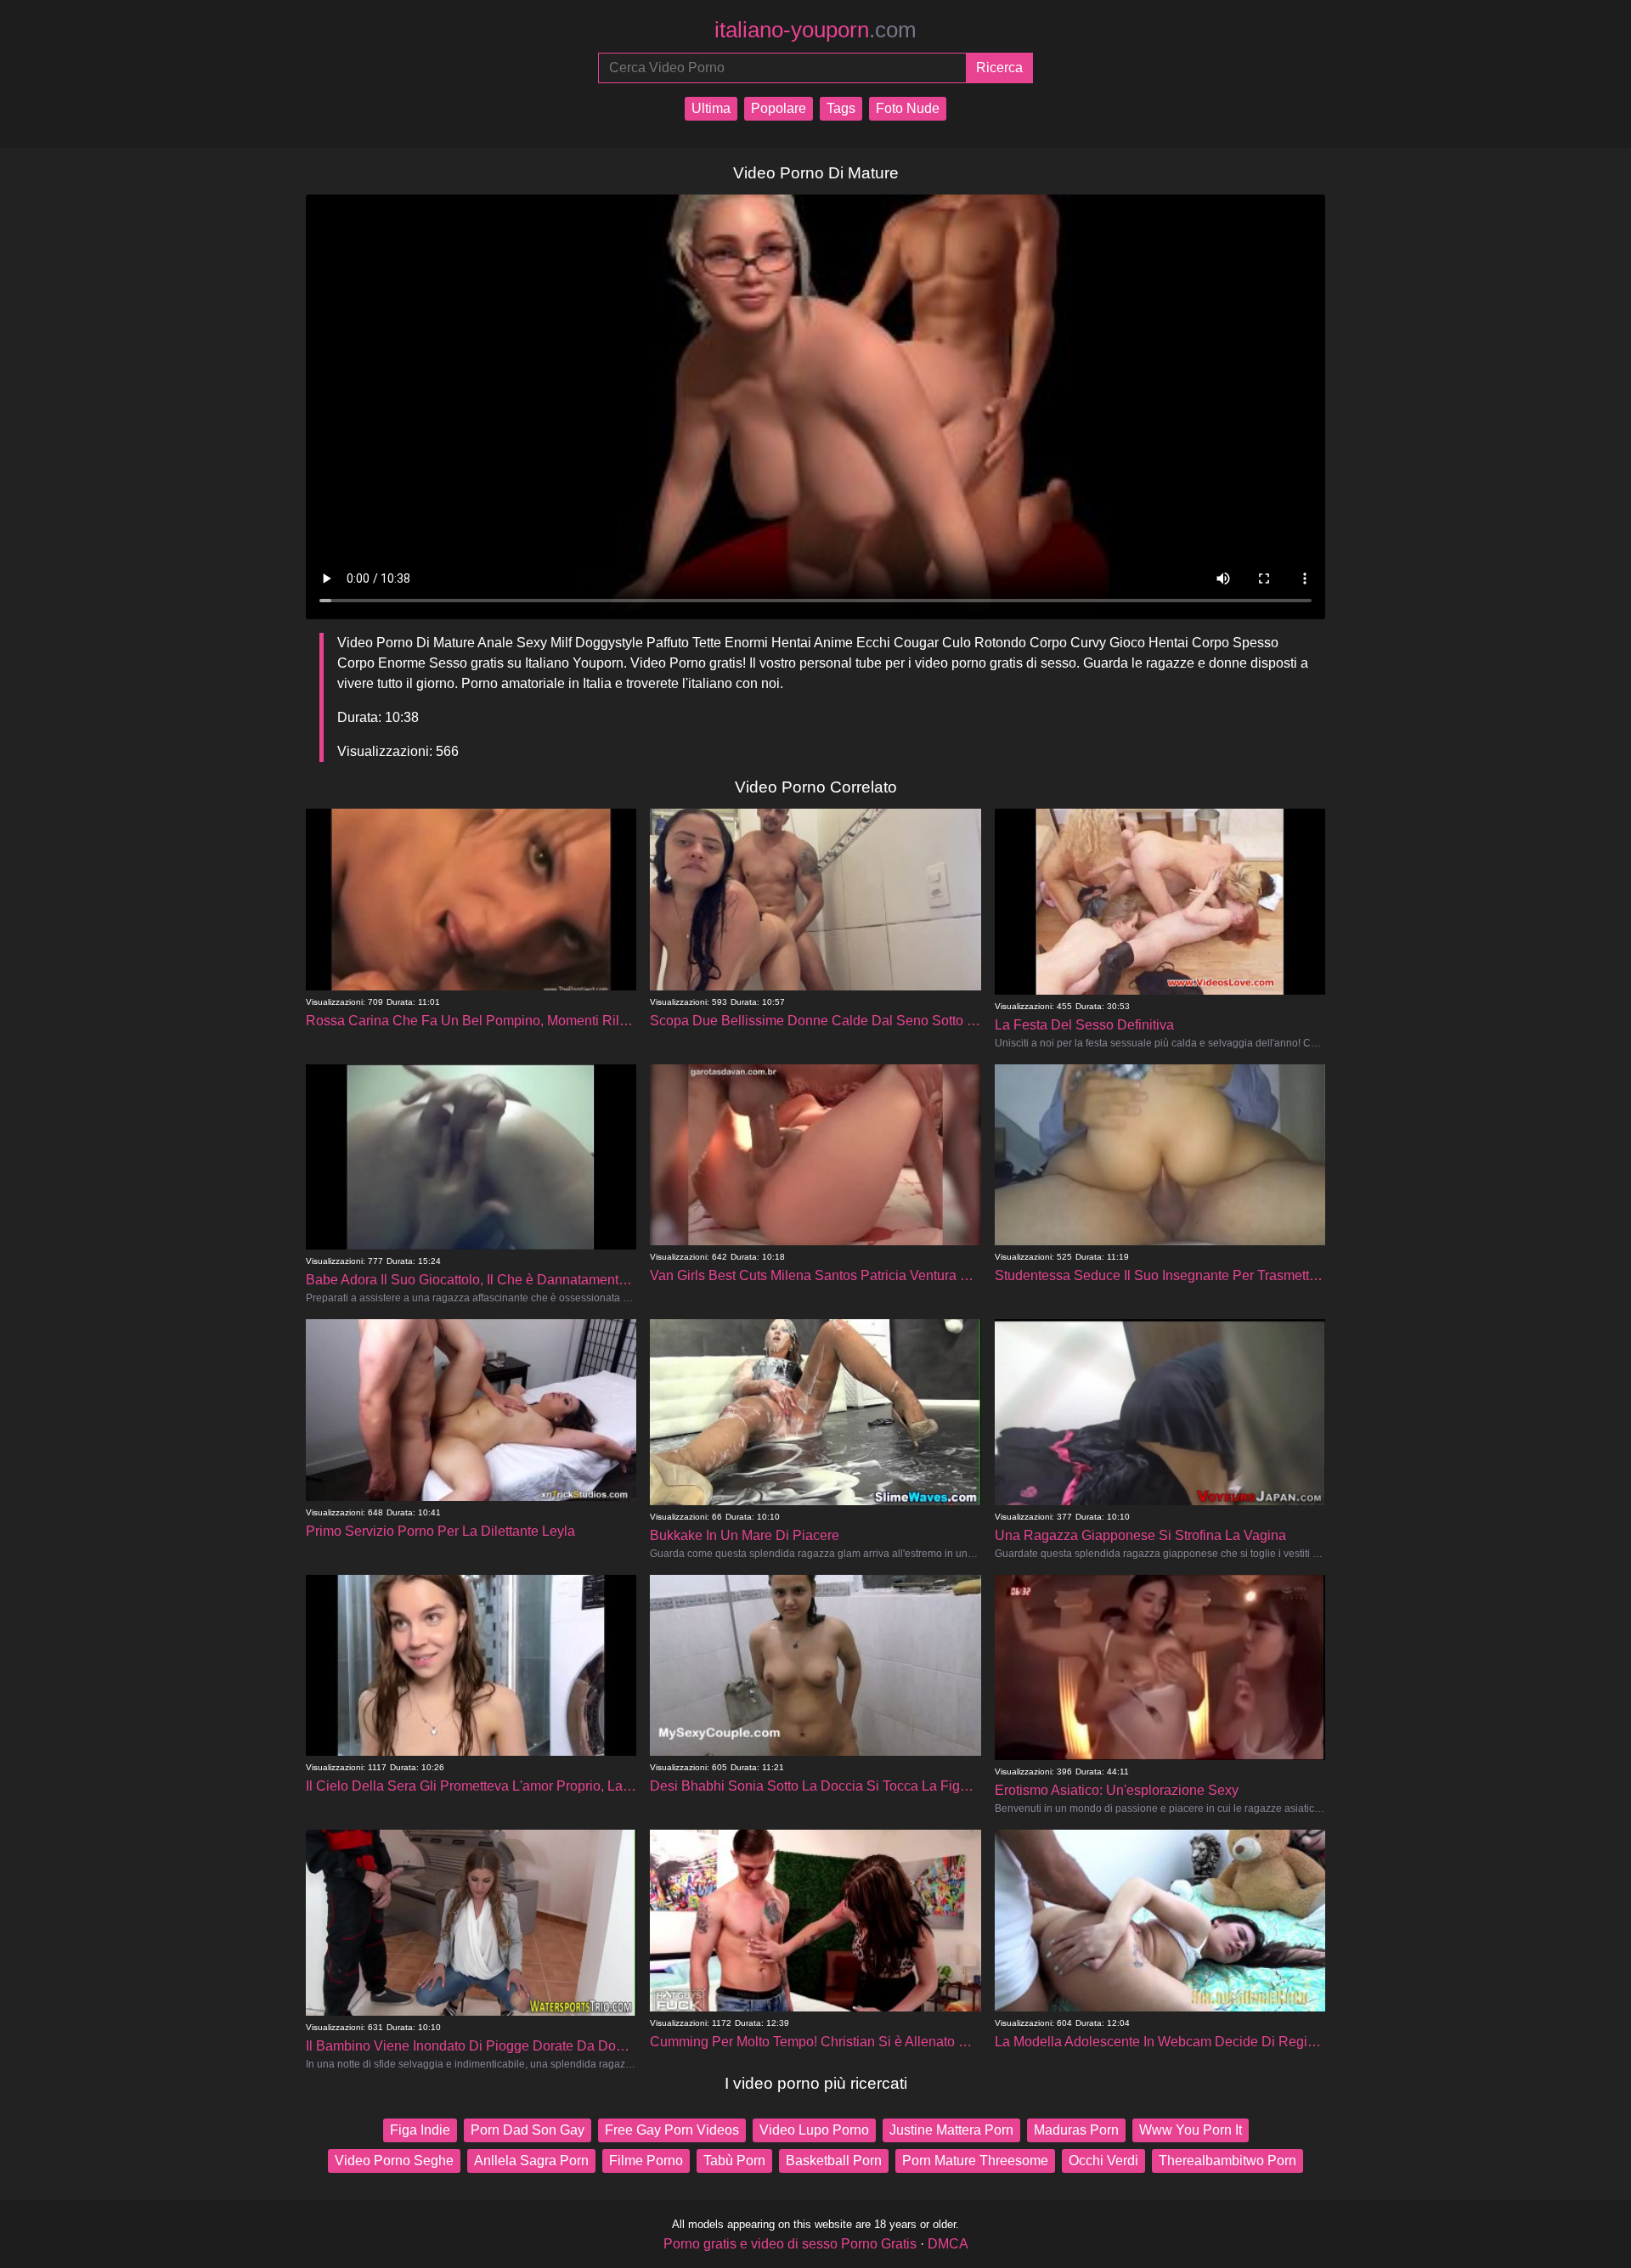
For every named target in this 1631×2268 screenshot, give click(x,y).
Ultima (711, 108)
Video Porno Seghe (394, 2161)
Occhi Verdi (1103, 2161)
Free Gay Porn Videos (672, 2130)
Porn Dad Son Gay (528, 2130)
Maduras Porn (1076, 2130)
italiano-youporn (815, 30)
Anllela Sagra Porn (531, 2161)
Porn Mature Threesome (975, 2161)
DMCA (948, 2244)
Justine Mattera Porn (951, 2130)
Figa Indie (420, 2130)
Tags (841, 108)
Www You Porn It (1191, 2130)
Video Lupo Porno (814, 2130)
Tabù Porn (734, 2161)
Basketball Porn (834, 2161)
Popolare (779, 108)
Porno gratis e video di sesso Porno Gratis (790, 2244)
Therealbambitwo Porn (1227, 2161)
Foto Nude (908, 108)
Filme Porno (646, 2161)
